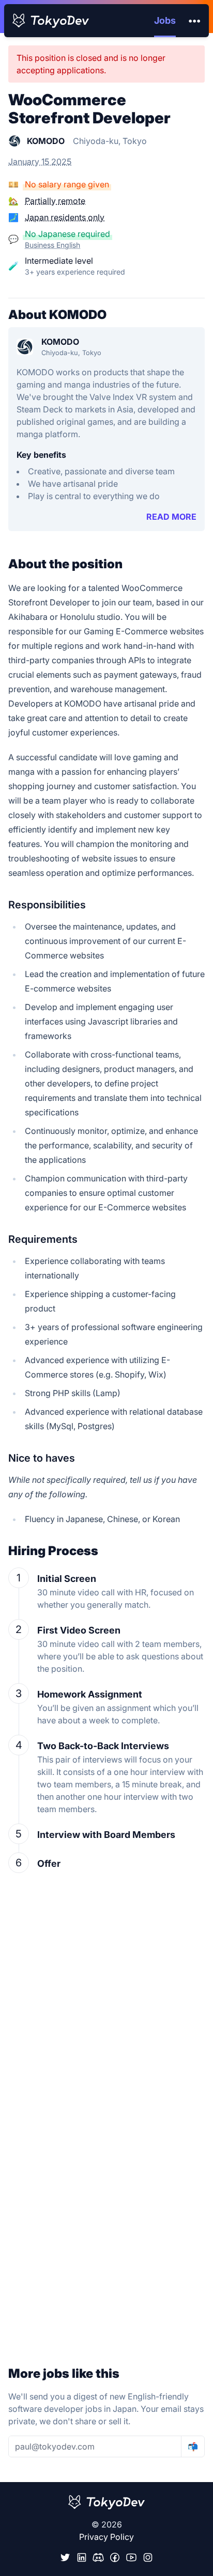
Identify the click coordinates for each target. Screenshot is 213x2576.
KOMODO (60, 342)
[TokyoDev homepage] (51, 21)
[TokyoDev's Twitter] (65, 2557)
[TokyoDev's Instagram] (148, 2557)
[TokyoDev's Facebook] (115, 2557)
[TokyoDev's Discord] (98, 2557)
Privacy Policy (106, 2537)
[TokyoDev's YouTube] (131, 2557)
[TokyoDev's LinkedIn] (82, 2557)
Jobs (165, 20)
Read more (171, 517)
